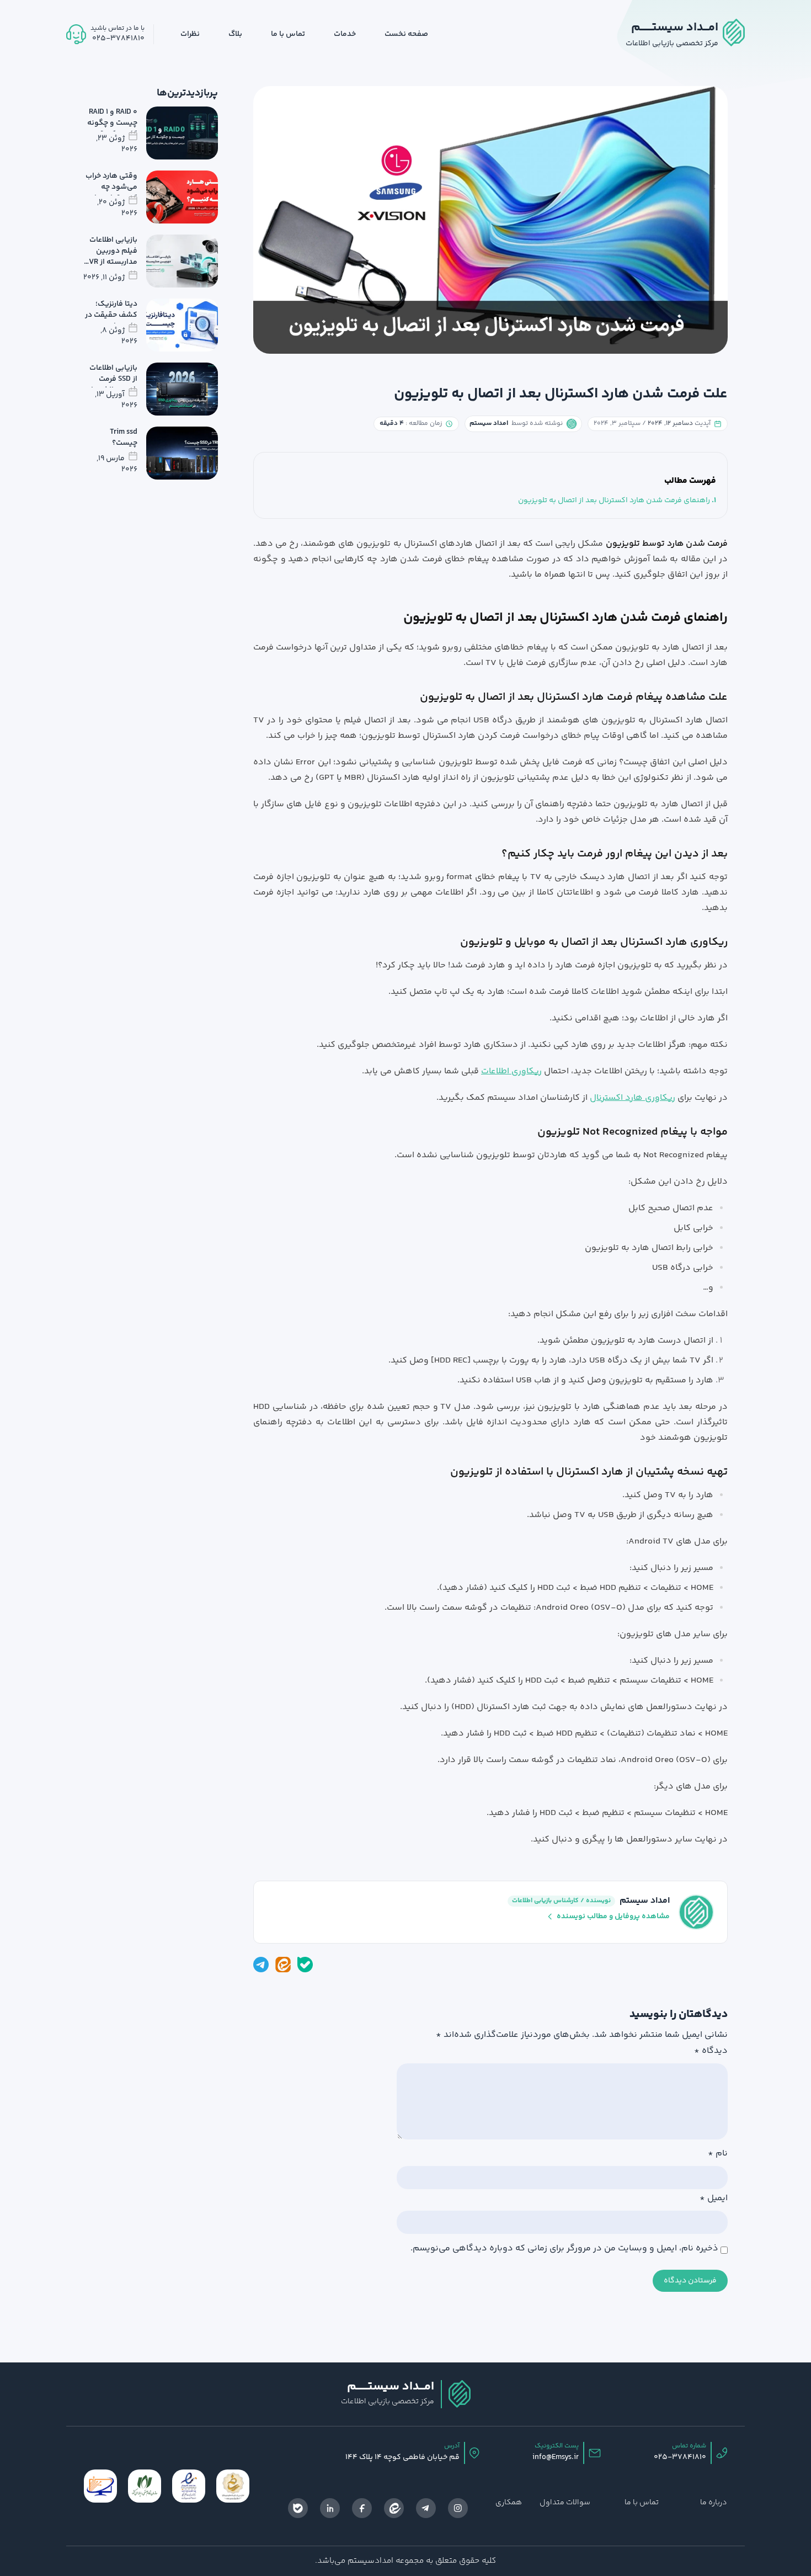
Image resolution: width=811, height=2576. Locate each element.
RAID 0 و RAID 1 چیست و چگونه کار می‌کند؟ (112, 123)
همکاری (509, 2503)
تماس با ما (288, 34)
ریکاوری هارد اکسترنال (633, 1098)
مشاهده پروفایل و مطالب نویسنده (613, 1917)
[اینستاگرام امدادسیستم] (458, 2508)
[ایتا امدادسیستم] (283, 1965)
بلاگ (235, 34)
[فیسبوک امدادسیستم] (362, 2508)
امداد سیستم (645, 1901)
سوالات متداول (565, 2503)
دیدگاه (711, 2051)
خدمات (345, 34)
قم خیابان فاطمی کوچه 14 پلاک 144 (402, 2457)
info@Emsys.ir (556, 2457)
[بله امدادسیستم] (305, 1965)
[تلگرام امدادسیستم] (261, 1965)
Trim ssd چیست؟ (124, 438)
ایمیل (714, 2199)
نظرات (190, 34)
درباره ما (714, 2503)
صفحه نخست (406, 34)
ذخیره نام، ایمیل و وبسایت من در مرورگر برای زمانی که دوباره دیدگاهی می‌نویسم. (564, 2249)
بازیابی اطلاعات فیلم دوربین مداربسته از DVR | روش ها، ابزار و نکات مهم (111, 262)
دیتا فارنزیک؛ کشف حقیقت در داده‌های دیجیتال (111, 321)
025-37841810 (680, 2457)
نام (718, 2154)
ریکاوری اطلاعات (511, 1071)
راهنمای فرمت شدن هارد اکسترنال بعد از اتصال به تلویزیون (614, 501)
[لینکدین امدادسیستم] (330, 2508)
